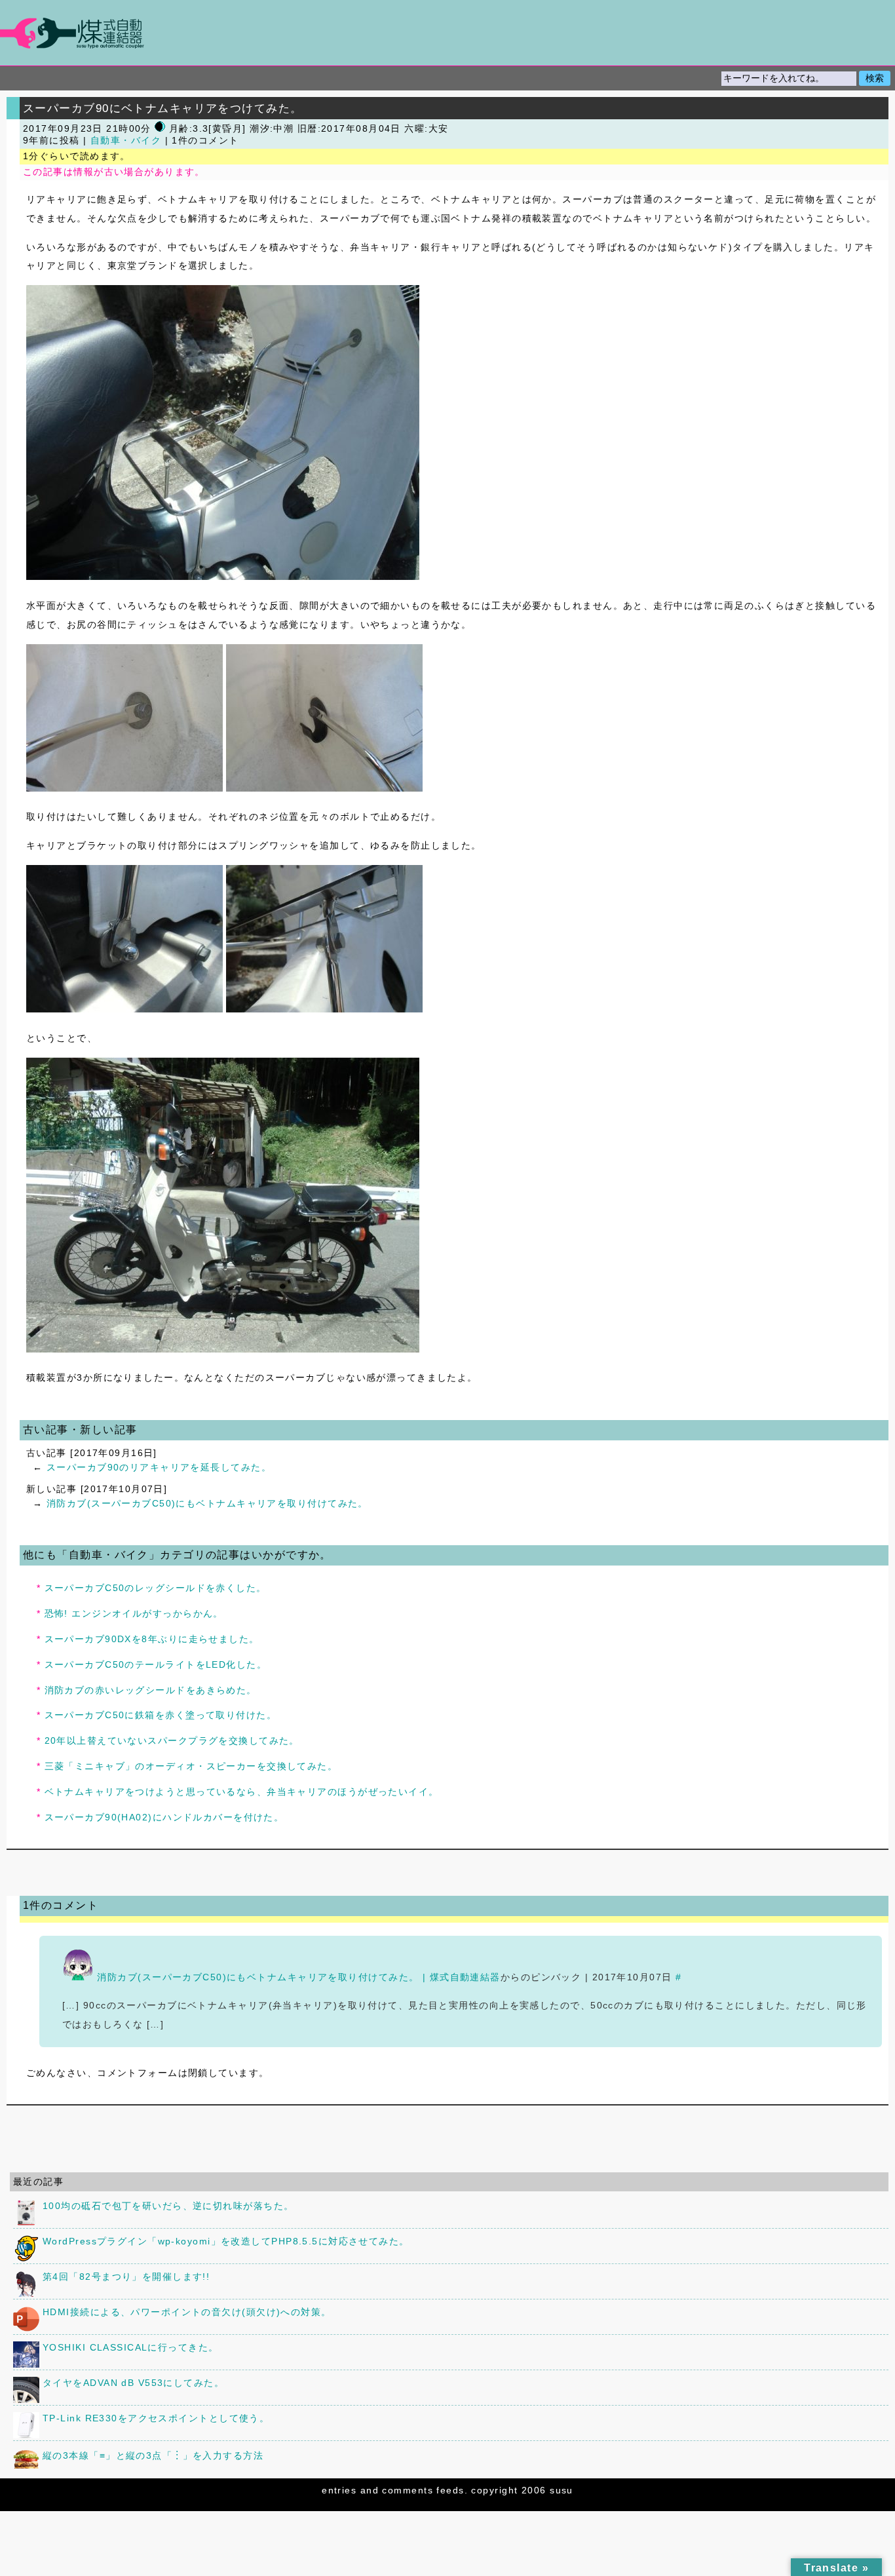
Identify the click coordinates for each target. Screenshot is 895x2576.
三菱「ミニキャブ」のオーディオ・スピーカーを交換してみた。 (191, 1766)
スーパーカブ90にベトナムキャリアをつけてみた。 (163, 108)
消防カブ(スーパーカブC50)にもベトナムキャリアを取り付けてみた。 (207, 1503)
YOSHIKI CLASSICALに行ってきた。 (131, 2347)
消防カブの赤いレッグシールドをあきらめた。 (151, 1690)
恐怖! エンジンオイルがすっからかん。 (134, 1613)
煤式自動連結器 (447, 33)
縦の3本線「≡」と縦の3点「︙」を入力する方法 (153, 2455)
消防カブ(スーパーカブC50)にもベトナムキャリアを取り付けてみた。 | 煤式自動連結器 (298, 1977)
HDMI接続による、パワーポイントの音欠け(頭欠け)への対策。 (187, 2312)
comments (408, 2490)
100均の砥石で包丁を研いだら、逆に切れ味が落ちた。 (168, 2206)
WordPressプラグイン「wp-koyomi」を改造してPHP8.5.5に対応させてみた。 (226, 2241)
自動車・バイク (126, 141)
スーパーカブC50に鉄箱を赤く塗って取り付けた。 (161, 1715)
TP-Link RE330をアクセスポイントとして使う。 (156, 2418)
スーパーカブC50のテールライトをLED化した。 (156, 1664)
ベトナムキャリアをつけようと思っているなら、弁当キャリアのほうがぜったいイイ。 (242, 1792)
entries (339, 2490)
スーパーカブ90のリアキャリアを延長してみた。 (159, 1467)
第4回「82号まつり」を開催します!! (126, 2277)
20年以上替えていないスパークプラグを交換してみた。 (172, 1740)
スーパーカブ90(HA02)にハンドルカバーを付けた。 (164, 1817)
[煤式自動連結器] (447, 33)
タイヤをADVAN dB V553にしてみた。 (133, 2383)
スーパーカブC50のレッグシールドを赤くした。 (156, 1588)
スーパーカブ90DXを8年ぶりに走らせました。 (152, 1639)
